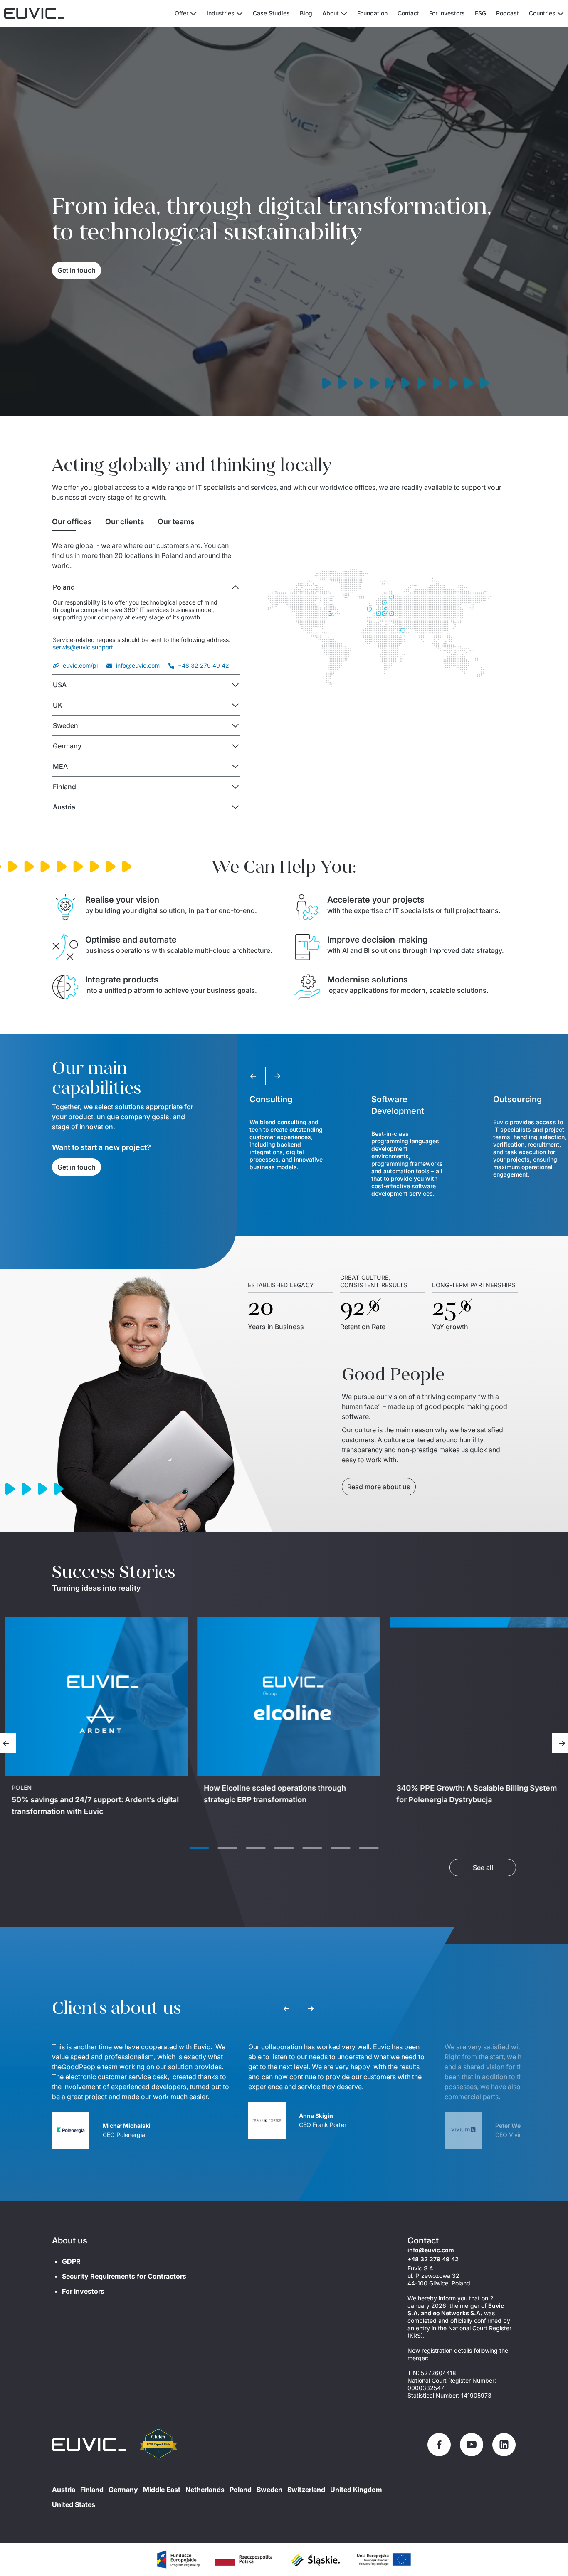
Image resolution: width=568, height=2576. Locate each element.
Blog (306, 13)
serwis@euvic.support (83, 647)
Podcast (507, 13)
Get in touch (77, 270)
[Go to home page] (89, 2445)
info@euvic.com (138, 665)
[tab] (72, 522)
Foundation (372, 13)
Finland (92, 2490)
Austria (64, 2490)
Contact (408, 13)
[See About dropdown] (344, 14)
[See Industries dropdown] (240, 14)
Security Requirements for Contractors (124, 2276)
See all (483, 1868)
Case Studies (271, 13)
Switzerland (306, 2490)
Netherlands (205, 2490)
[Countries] (561, 14)
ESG (480, 13)
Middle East (162, 2490)
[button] (146, 587)
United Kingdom (356, 2490)
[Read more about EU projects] (178, 2559)
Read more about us (379, 1487)
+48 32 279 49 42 (204, 665)
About (331, 13)
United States (74, 2504)
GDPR (71, 2261)
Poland (241, 2490)
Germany (123, 2490)
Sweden (269, 2490)
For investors (447, 13)
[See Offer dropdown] (193, 14)
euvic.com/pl (80, 665)
